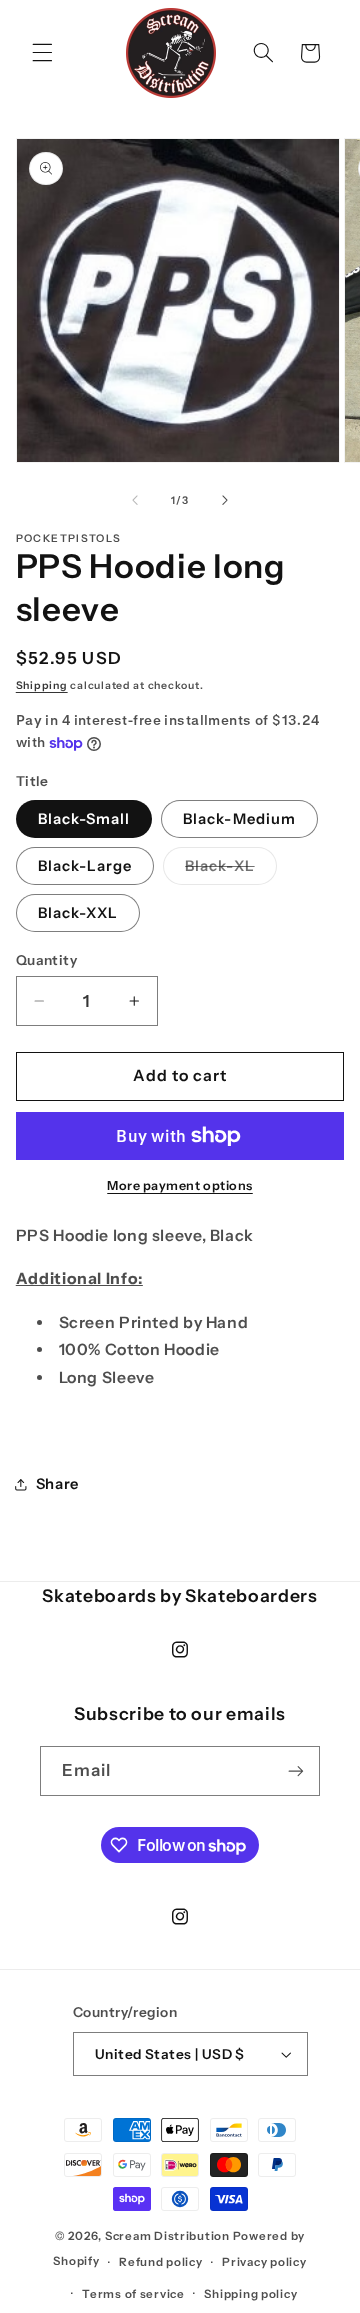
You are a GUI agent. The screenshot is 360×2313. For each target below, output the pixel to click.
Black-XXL (78, 913)
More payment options (180, 1185)
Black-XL (230, 870)
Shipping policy (250, 2294)
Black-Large (85, 866)
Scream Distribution (167, 2236)
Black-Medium (239, 819)
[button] (42, 53)
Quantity (46, 960)
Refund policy (161, 2262)
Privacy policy (264, 2262)
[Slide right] (225, 500)
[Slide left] (135, 500)
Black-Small (84, 819)
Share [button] (57, 1484)
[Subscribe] (296, 1770)
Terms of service (133, 2294)
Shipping (42, 685)
